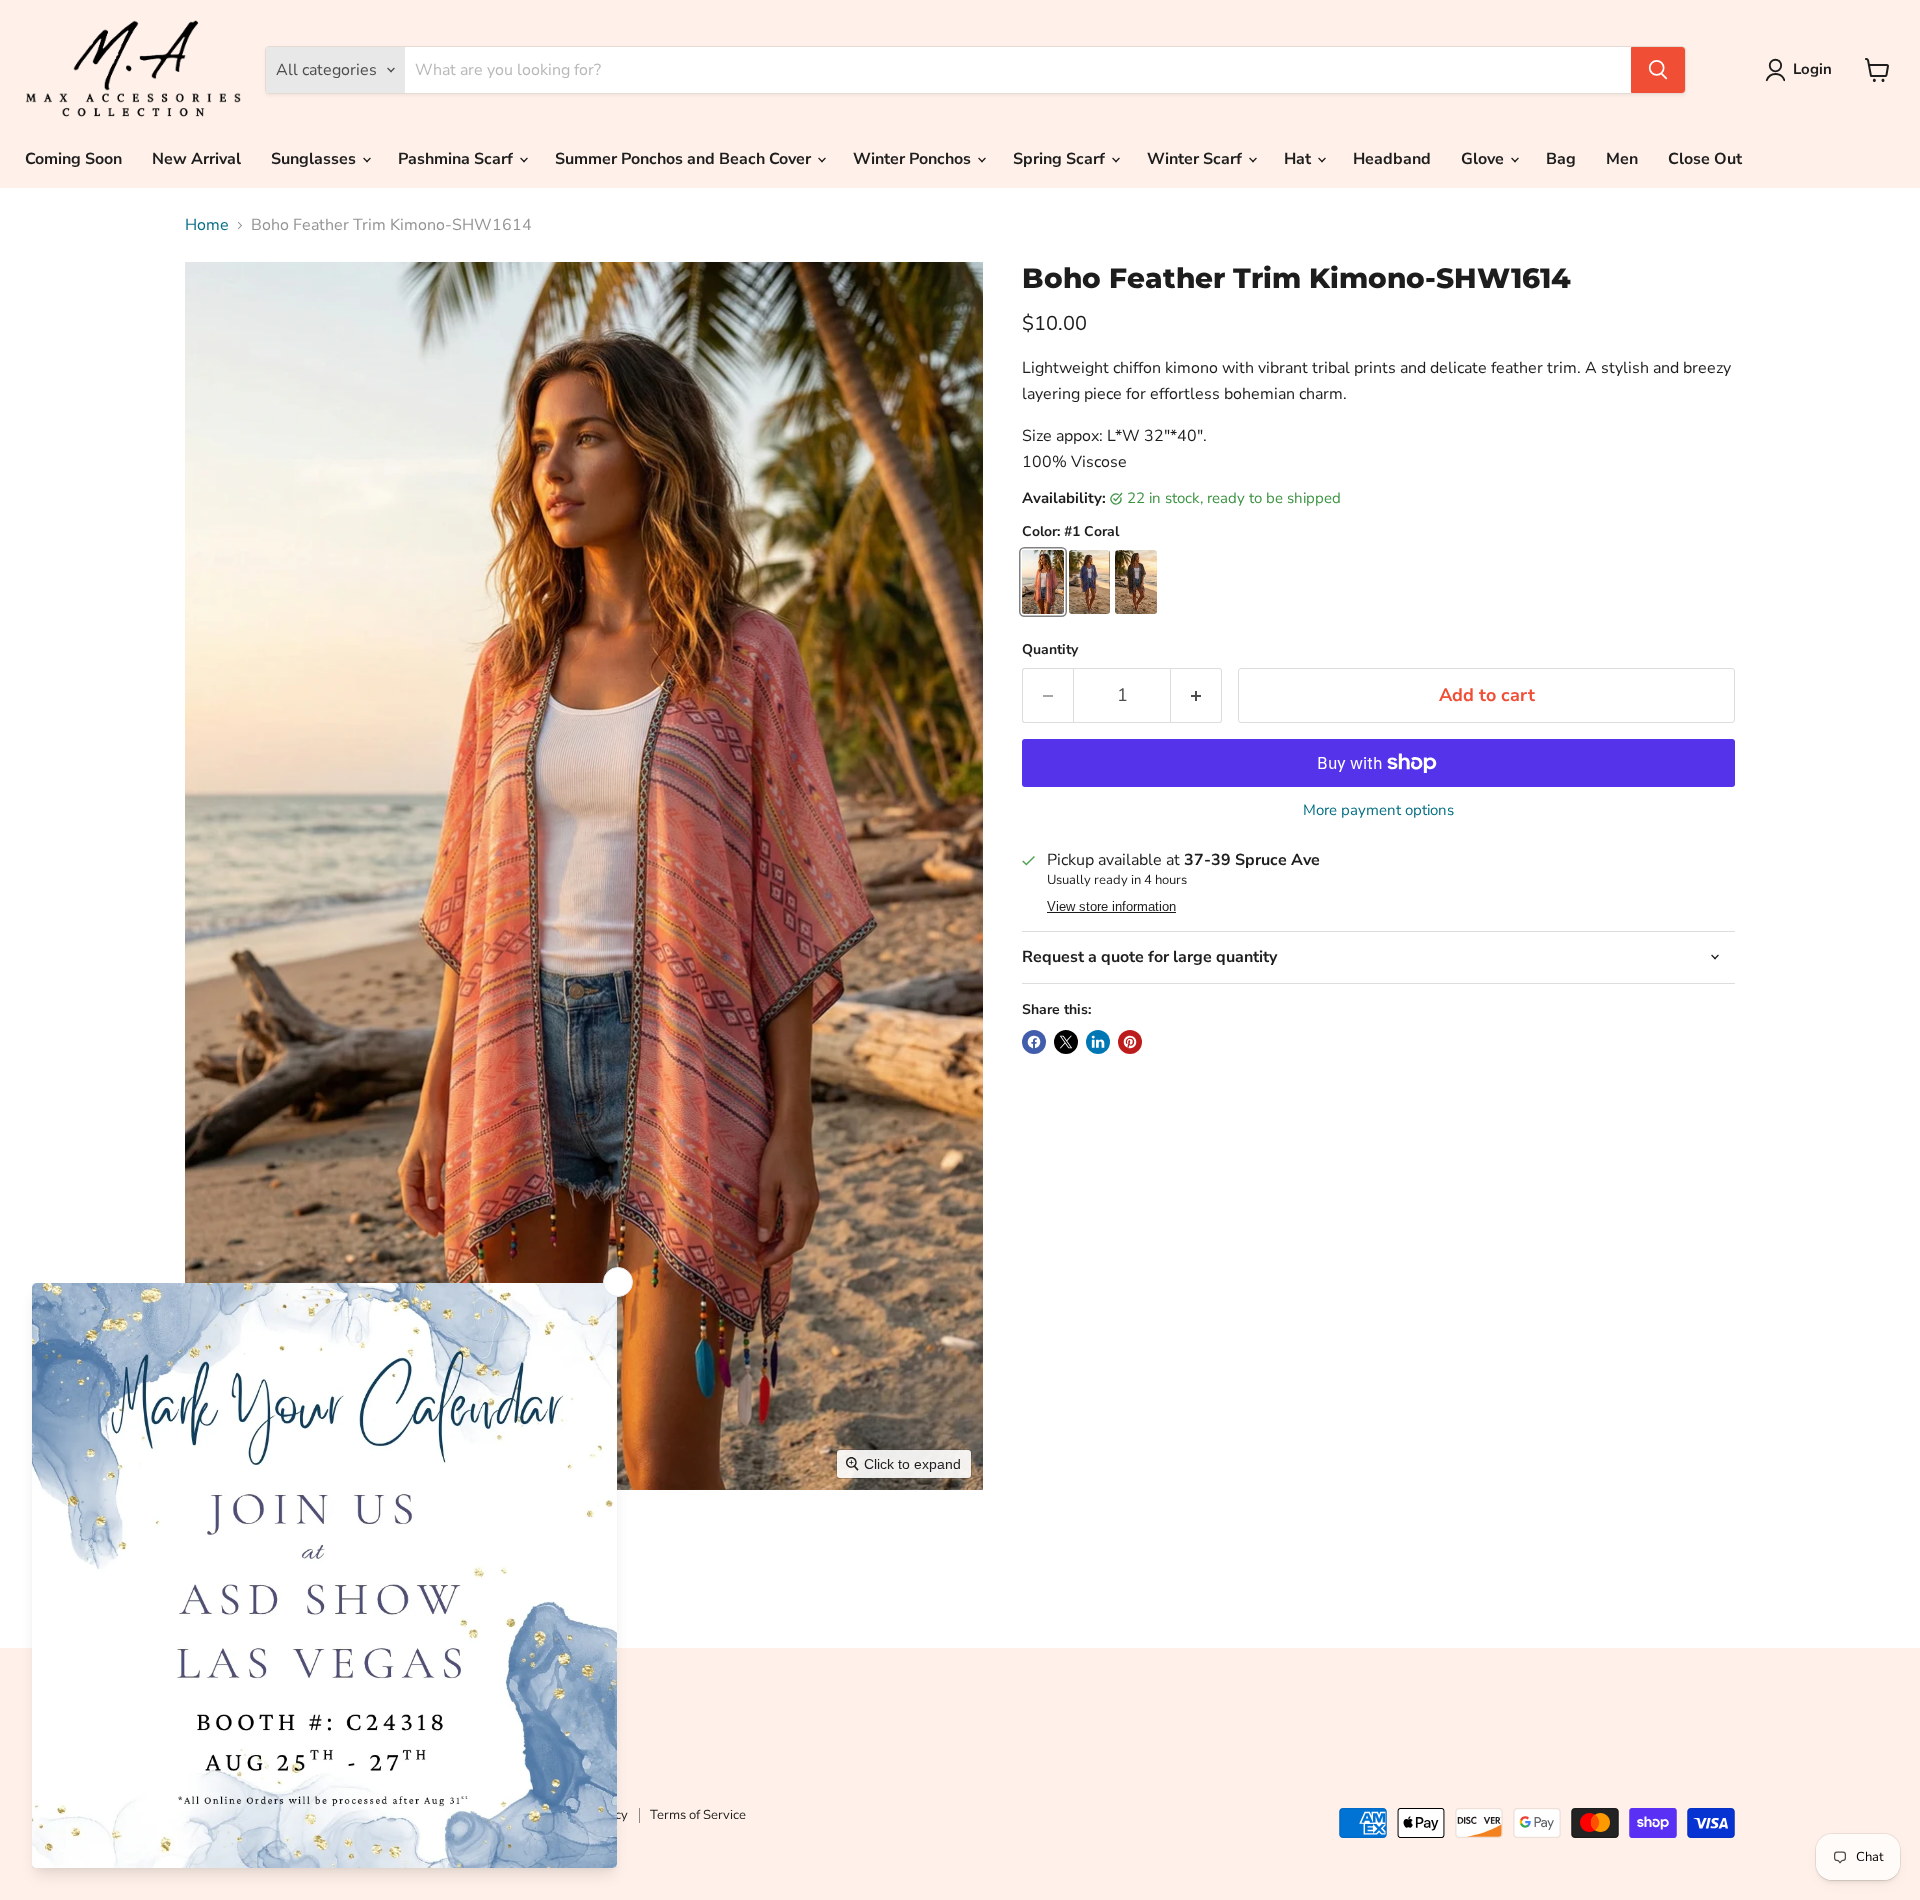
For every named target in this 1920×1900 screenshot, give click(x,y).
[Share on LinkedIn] (1098, 1042)
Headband (1392, 159)
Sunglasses (315, 159)
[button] (1802, 70)
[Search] (1658, 70)
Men (1622, 159)
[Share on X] (1066, 1042)
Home (207, 225)
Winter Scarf (1196, 159)
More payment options (1378, 810)
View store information (1111, 907)
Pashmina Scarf (457, 159)
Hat (1299, 159)
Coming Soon (73, 159)
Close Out (1705, 159)
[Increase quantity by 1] (1196, 695)
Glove (1484, 159)
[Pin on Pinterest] (1130, 1042)
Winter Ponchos (914, 159)
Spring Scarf (1061, 159)
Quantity (1050, 650)
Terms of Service (698, 1815)
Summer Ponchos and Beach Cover (685, 159)
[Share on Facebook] (1034, 1042)
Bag (1561, 159)
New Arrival (196, 159)
